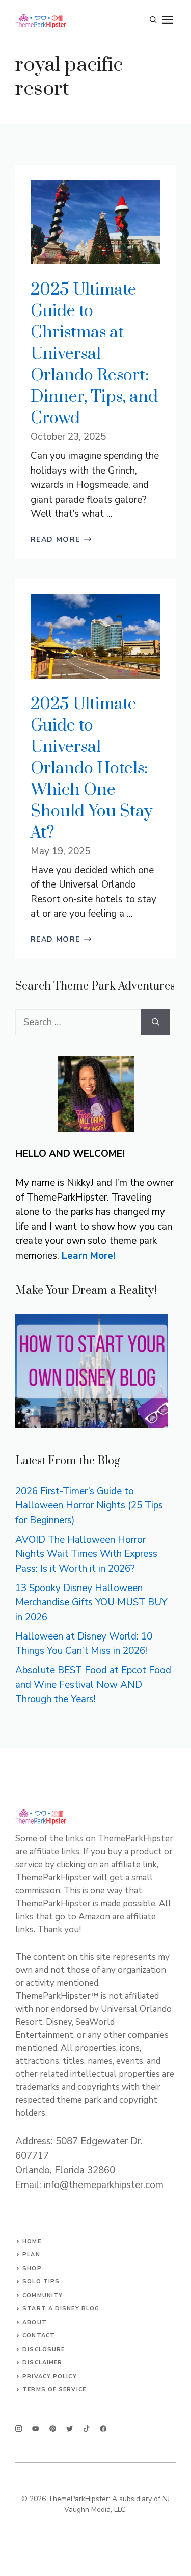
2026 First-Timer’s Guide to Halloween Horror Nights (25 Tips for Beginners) (89, 1506)
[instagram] (19, 2428)
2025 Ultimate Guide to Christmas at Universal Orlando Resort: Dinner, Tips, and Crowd (94, 354)
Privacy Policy (49, 2376)
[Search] (156, 1022)
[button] (153, 20)
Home (32, 2241)
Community (43, 2295)
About (35, 2322)
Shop (32, 2268)
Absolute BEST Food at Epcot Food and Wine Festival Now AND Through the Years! (93, 1685)
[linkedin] (103, 2428)
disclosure (44, 2349)
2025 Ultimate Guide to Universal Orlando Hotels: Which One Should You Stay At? (91, 769)
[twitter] (35, 2428)
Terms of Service (54, 2390)
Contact (39, 2336)
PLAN (31, 2255)
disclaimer (42, 2363)
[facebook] (86, 2428)
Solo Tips (41, 2282)
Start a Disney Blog (61, 2309)
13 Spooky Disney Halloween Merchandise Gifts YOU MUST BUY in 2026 (91, 1603)
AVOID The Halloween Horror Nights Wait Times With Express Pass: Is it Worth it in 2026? (86, 1554)
